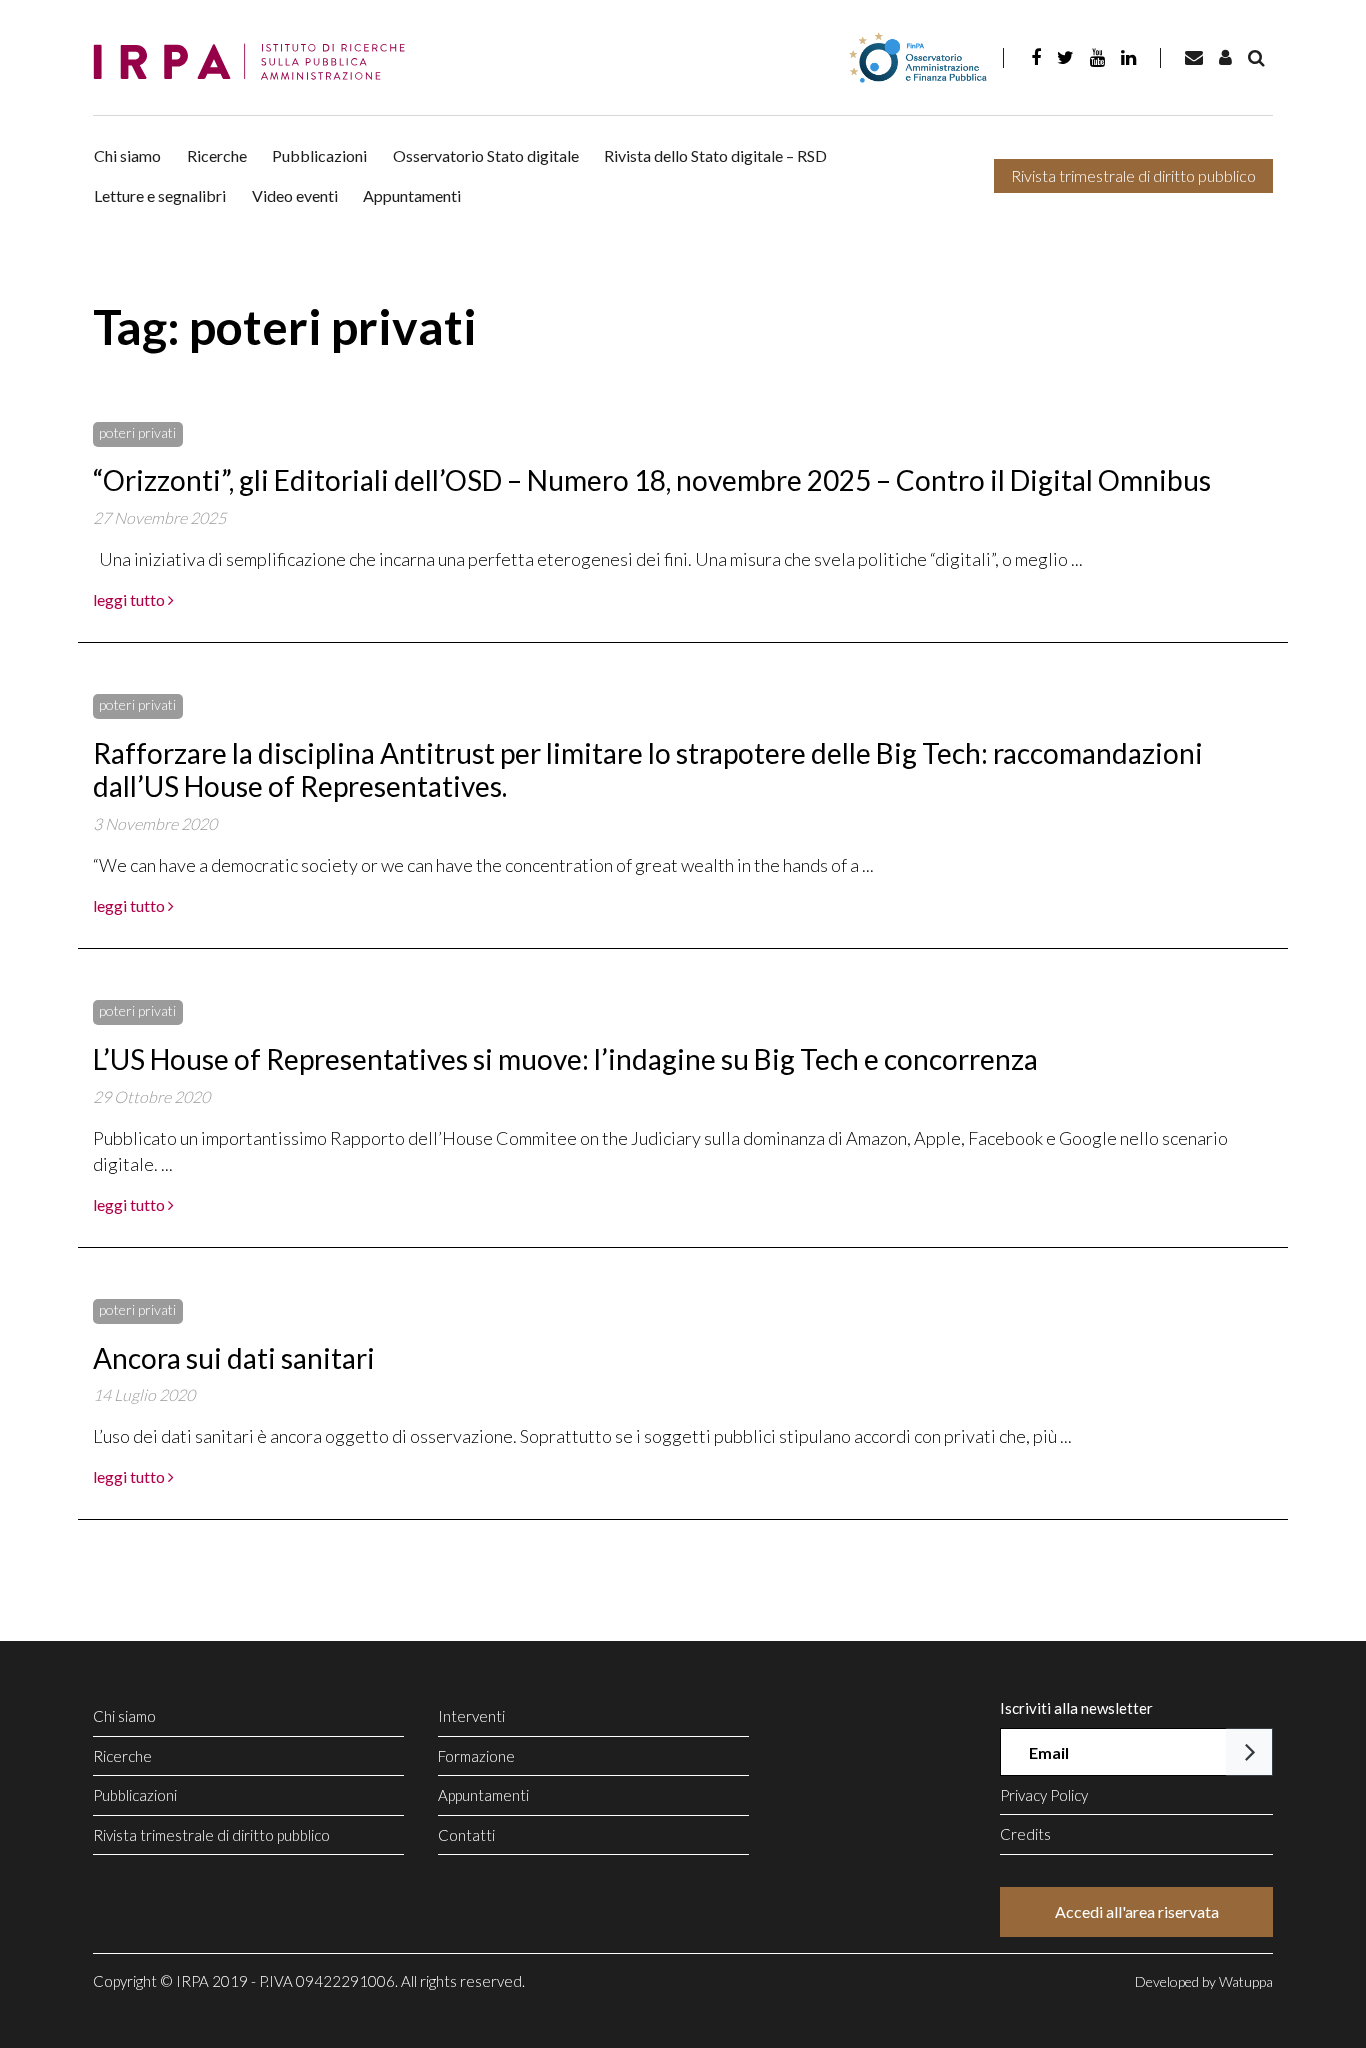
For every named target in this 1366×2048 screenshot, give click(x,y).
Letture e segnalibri (160, 195)
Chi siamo (127, 155)
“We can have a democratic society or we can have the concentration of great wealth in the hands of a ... (483, 865)
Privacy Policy (1044, 1795)
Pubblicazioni (319, 155)
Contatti (466, 1835)
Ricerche (217, 155)
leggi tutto (130, 599)
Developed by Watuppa (1204, 1981)
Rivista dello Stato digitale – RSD (715, 155)
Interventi (471, 1716)
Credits (1025, 1834)
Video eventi (295, 195)
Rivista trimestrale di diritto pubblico (1133, 175)
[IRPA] (256, 62)
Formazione (476, 1756)
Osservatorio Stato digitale (486, 155)
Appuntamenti (412, 195)
